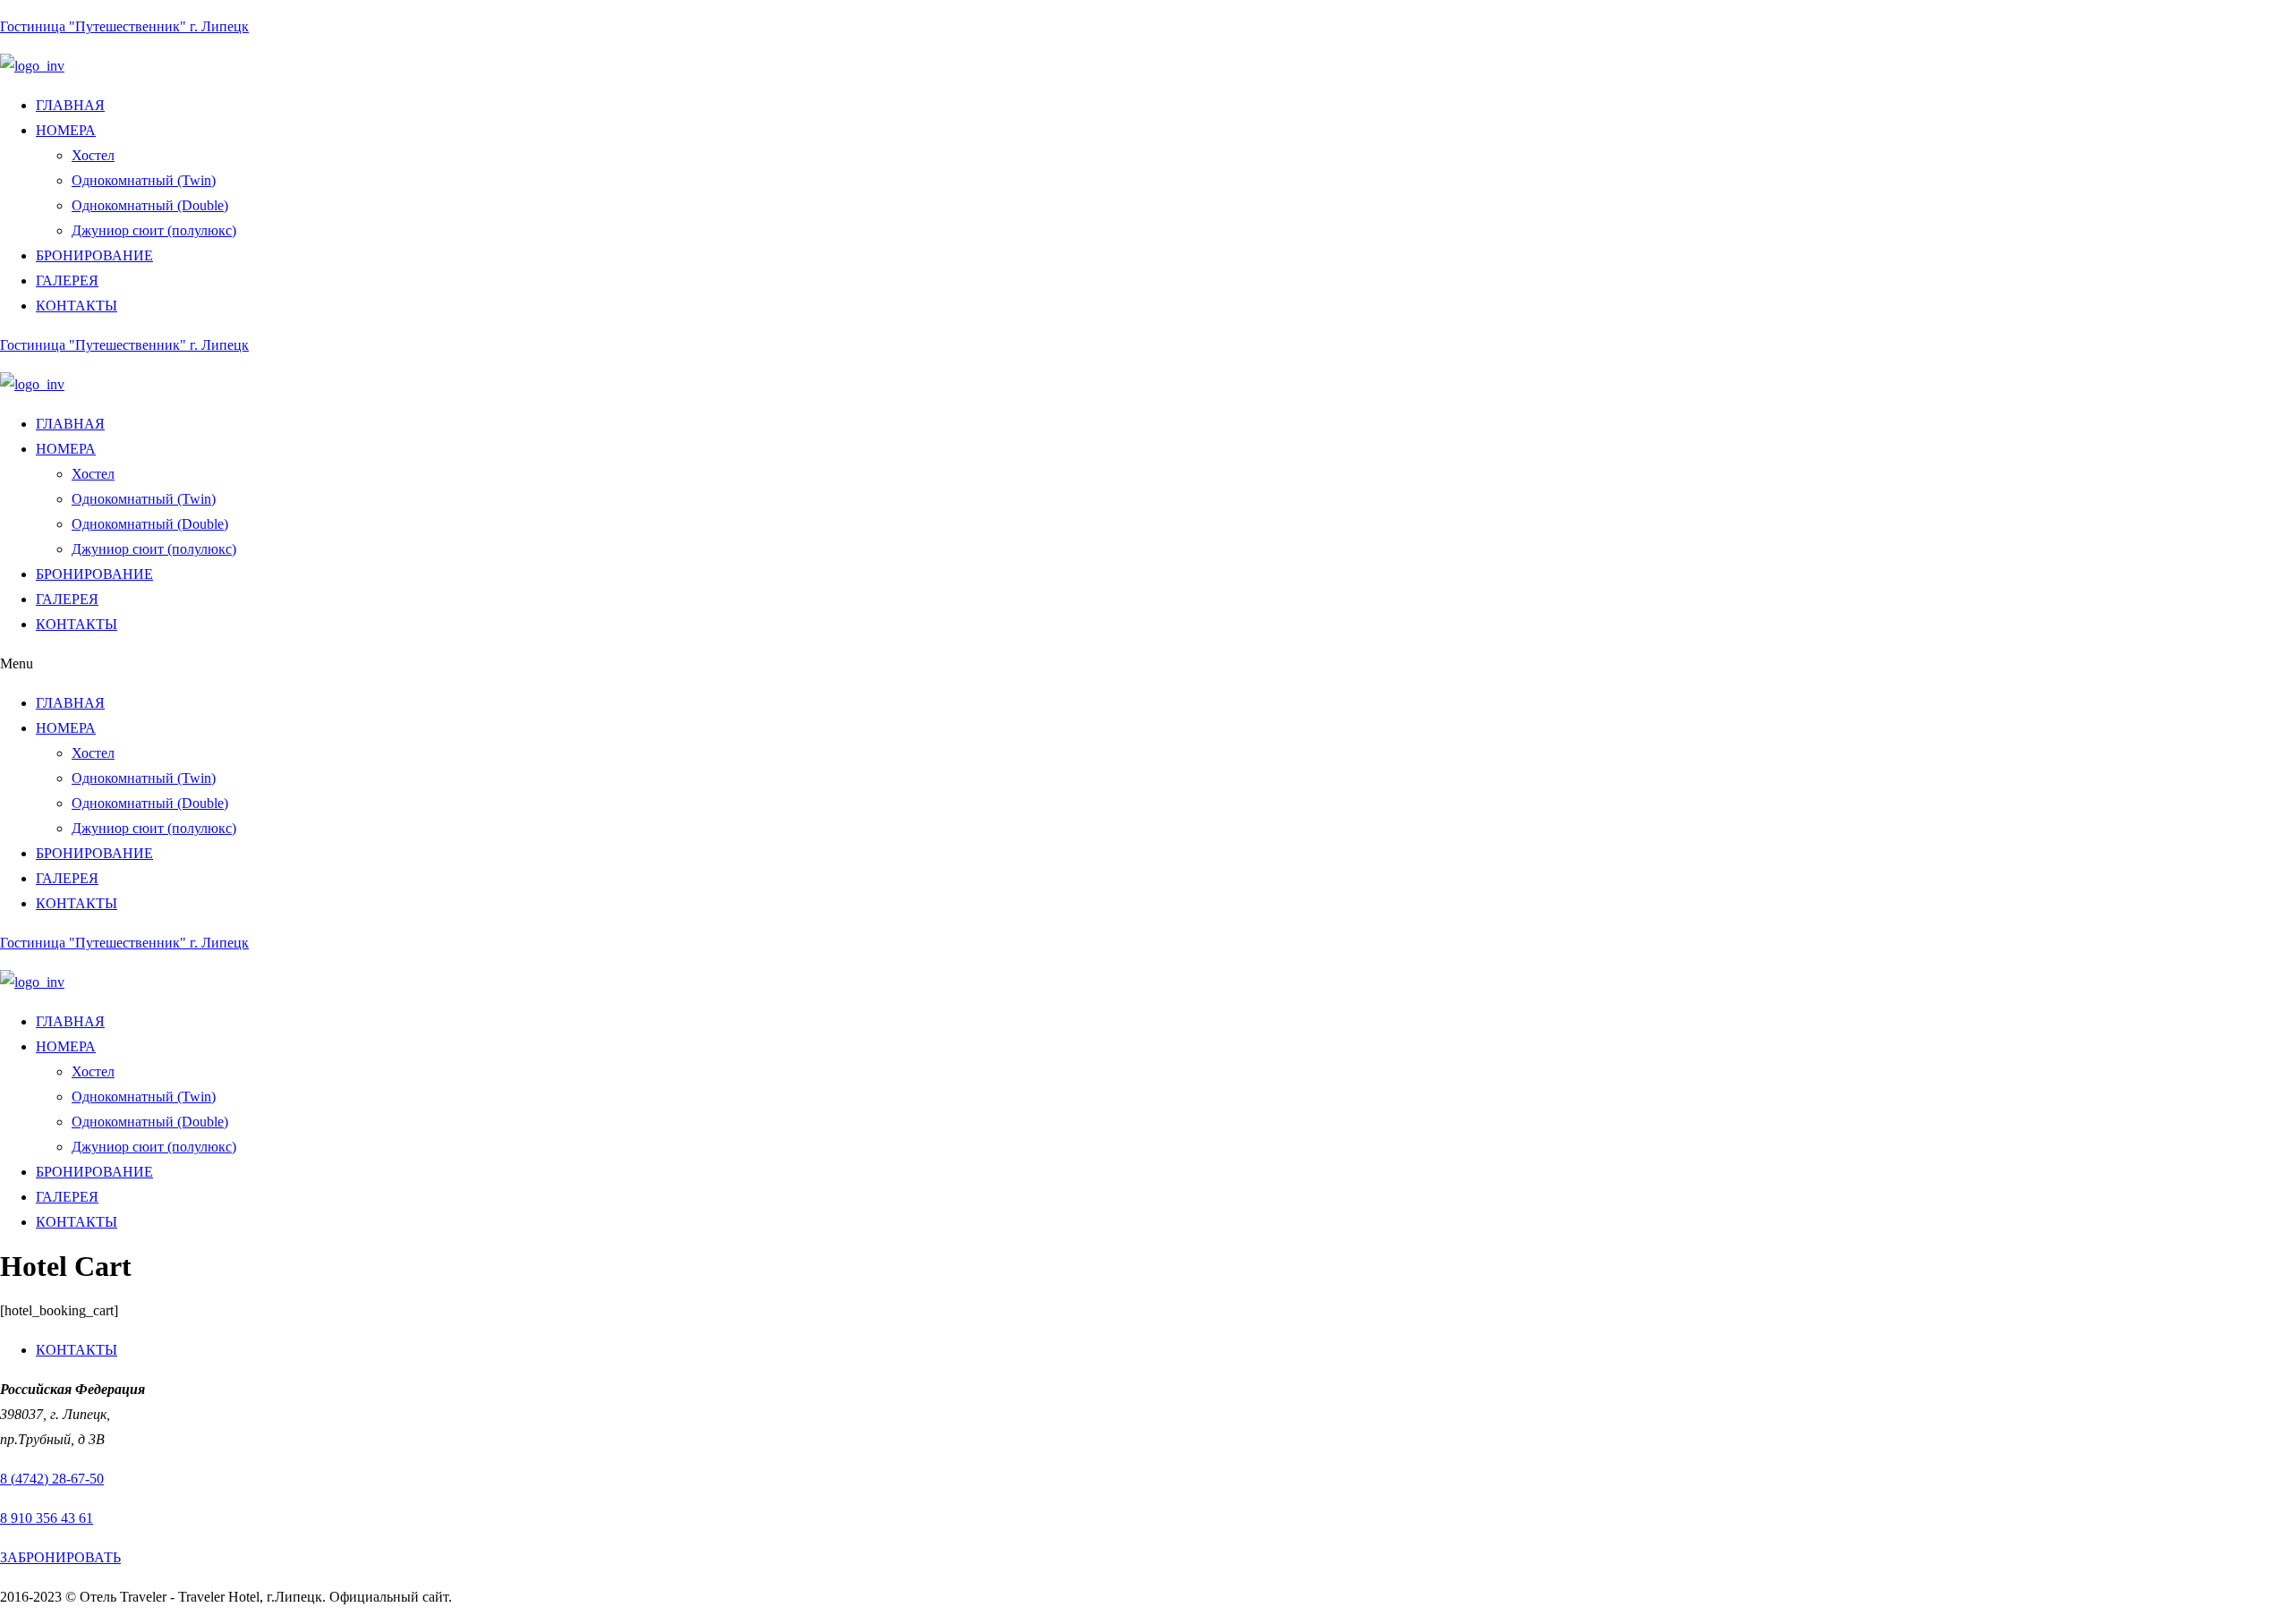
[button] (1145, 664)
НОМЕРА (66, 130)
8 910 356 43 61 (47, 1518)
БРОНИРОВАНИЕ (94, 255)
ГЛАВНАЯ (70, 105)
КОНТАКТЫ (77, 306)
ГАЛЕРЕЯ (67, 281)
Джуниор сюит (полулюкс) (154, 230)
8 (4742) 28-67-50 (52, 1479)
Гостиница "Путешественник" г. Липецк (124, 26)
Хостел (93, 155)
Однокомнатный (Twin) (144, 180)
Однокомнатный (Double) (150, 205)
